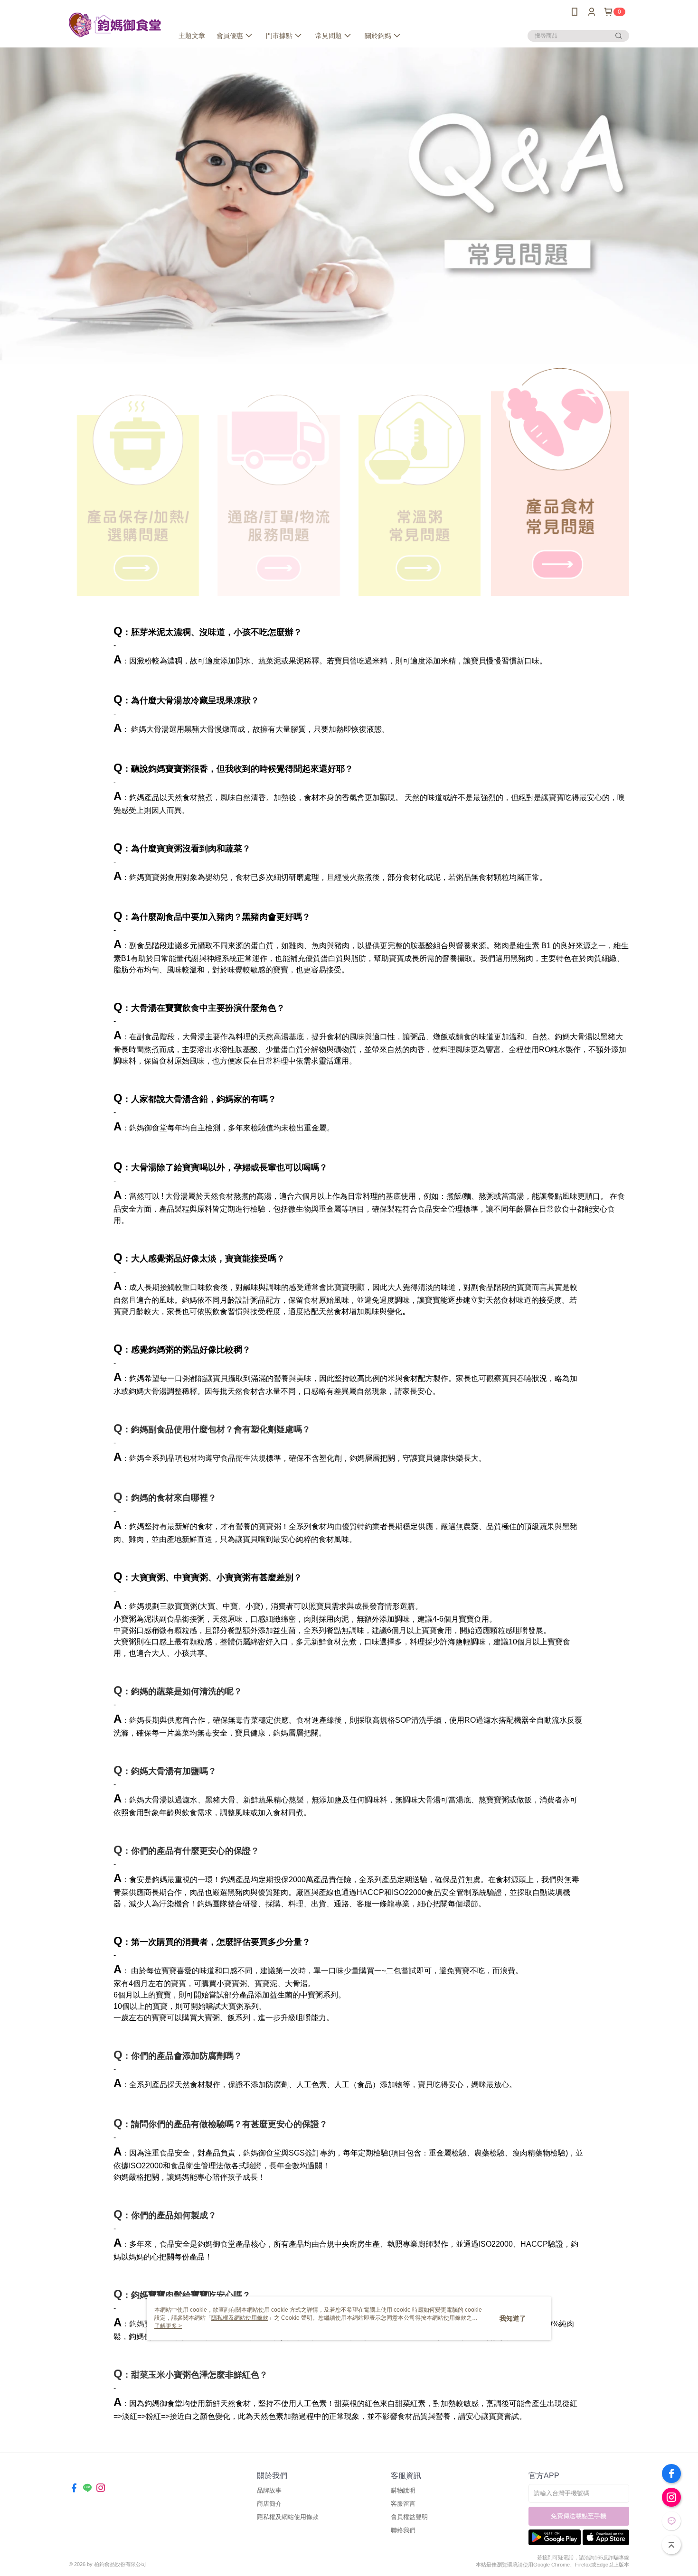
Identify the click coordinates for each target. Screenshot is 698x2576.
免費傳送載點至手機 (579, 2516)
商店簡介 (269, 2504)
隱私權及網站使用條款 (288, 2517)
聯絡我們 (403, 2530)
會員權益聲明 (409, 2517)
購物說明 (403, 2490)
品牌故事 (269, 2490)
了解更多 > (168, 2326)
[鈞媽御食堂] (115, 25)
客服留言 (403, 2504)
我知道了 (513, 2318)
